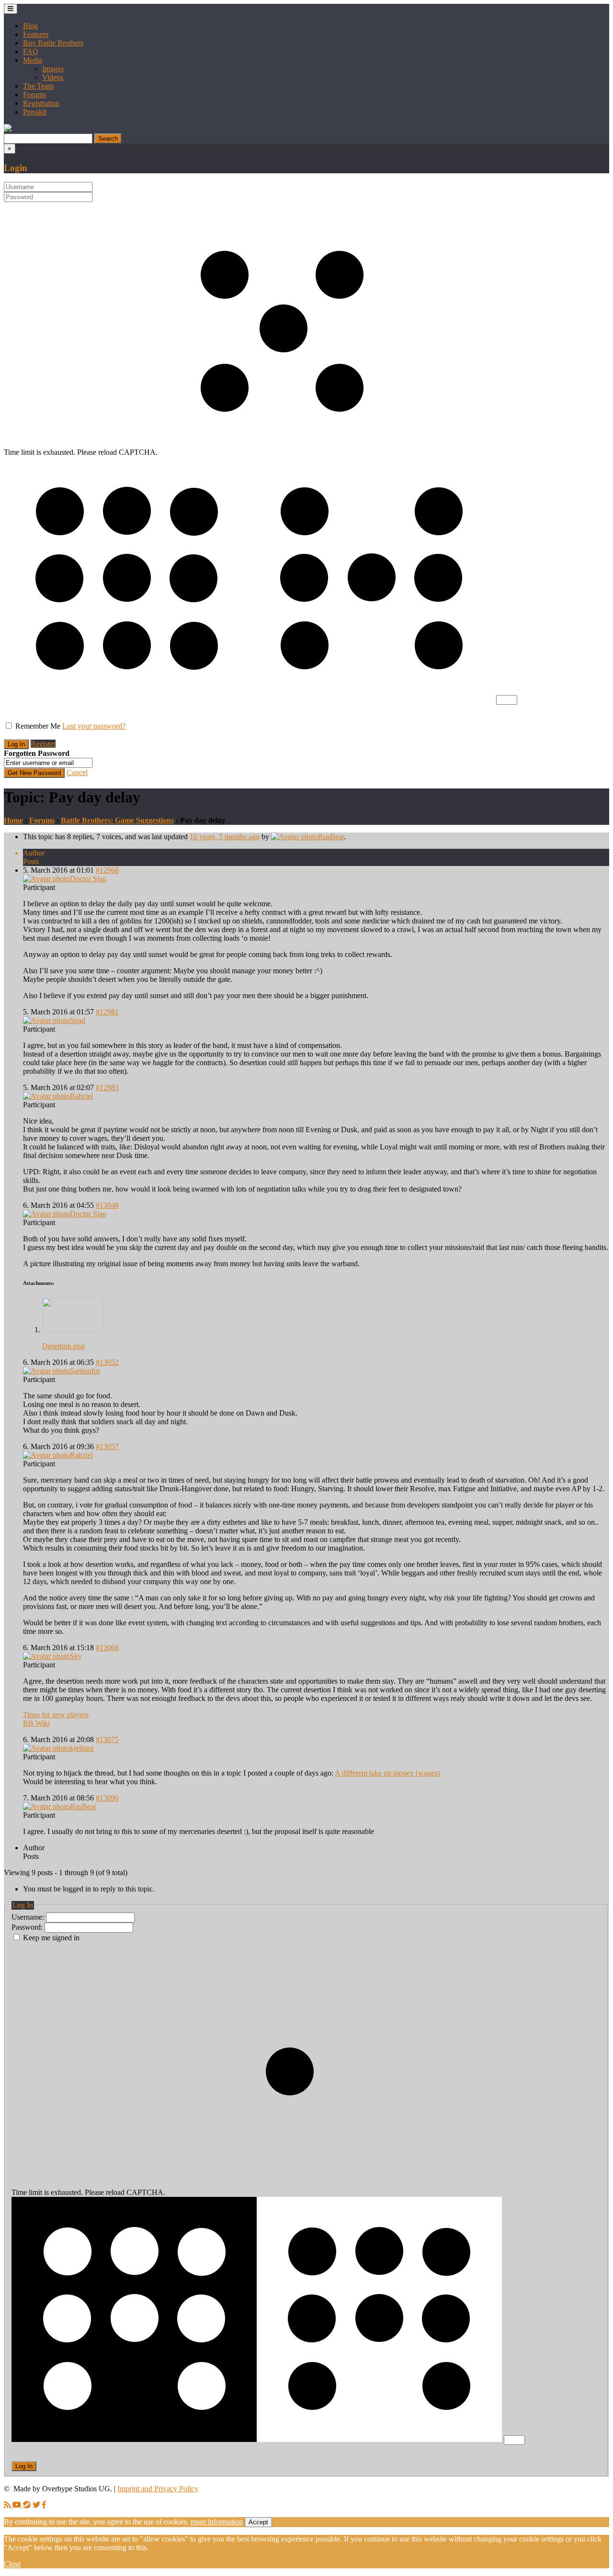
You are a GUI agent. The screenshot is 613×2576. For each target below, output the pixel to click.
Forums (34, 95)
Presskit (35, 112)
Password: (28, 1927)
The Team (38, 86)
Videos (53, 77)
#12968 (107, 870)
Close (12, 2564)
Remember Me (38, 726)
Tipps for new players (56, 1715)
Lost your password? (94, 726)
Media (33, 60)
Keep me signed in (51, 1938)
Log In (24, 2466)
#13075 (107, 1739)
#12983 (107, 1087)
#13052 (107, 1362)
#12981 (107, 1012)
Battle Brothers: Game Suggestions (117, 820)
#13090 (107, 1798)
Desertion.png (63, 1346)
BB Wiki (36, 1723)
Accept (258, 2522)
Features (36, 34)
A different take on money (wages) (387, 1773)
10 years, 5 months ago (225, 837)
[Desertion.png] (73, 1330)
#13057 (107, 1446)
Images (53, 69)
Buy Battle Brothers (53, 43)
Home (13, 820)
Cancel (77, 772)
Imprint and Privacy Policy (158, 2489)
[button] (8, 129)
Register (43, 744)
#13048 (107, 1205)
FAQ (31, 51)
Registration (41, 103)
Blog (30, 26)
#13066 (107, 1648)
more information (217, 2522)
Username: (29, 1917)
